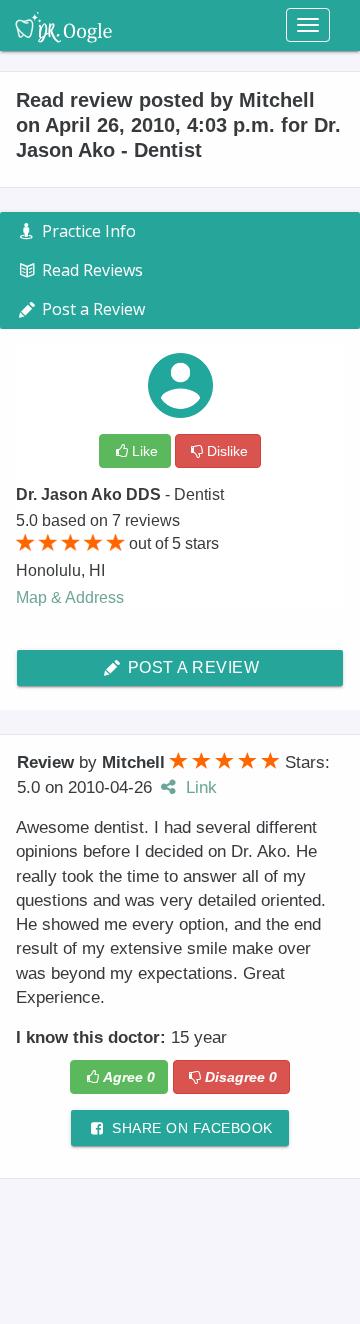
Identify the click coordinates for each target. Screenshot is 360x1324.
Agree (129, 1077)
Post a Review (191, 667)
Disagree (241, 1077)
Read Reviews (90, 270)
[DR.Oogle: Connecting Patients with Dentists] (63, 25)
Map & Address (70, 597)
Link (199, 787)
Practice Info (87, 231)
